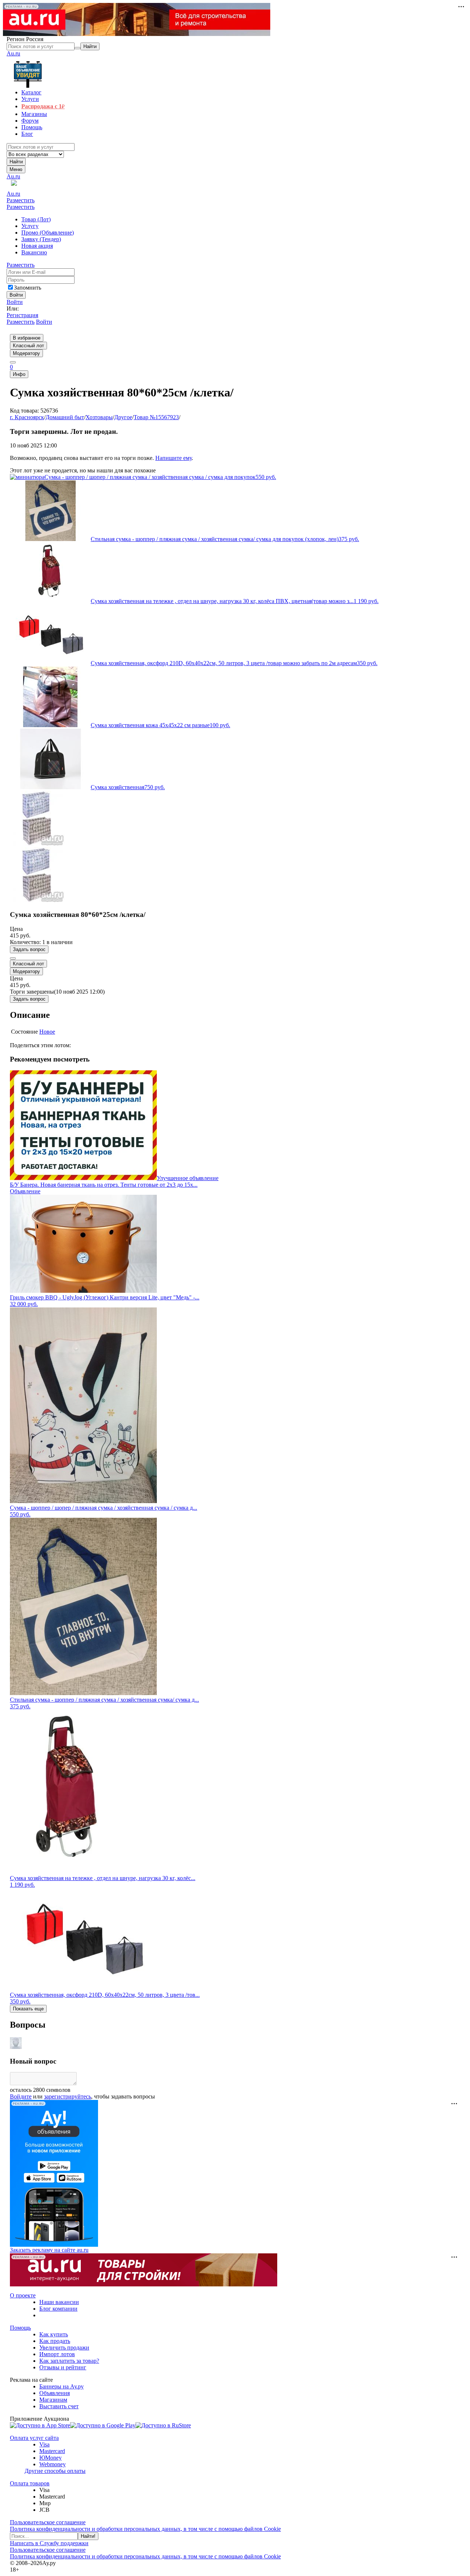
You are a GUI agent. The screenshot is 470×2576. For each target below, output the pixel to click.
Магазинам (53, 2400)
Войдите (21, 2096)
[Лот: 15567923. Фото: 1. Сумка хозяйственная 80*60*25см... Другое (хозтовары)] (37, 844)
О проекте (23, 2295)
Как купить (54, 2334)
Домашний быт (65, 417)
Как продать (55, 2341)
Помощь (20, 2328)
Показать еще (28, 2009)
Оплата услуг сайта (34, 2438)
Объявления (55, 2393)
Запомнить (28, 288)
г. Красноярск (27, 417)
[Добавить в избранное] (13, 958)
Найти (16, 162)
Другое (123, 417)
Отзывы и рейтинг (63, 2367)
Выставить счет (59, 2406)
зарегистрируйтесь (68, 2096)
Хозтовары (99, 417)
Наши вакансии (59, 2302)
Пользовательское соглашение (48, 2522)
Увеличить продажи (64, 2348)
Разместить (21, 200)
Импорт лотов (57, 2354)
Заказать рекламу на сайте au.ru (49, 2250)
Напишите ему (173, 458)
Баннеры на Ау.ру (62, 2386)
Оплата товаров (30, 2483)
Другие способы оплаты (55, 2471)
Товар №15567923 (156, 417)
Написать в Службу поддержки (49, 2543)
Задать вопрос (29, 949)
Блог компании (58, 2309)
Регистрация (22, 315)
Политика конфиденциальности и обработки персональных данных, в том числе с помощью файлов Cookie (145, 2529)
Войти (15, 302)
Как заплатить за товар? (69, 2361)
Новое (47, 1032)
